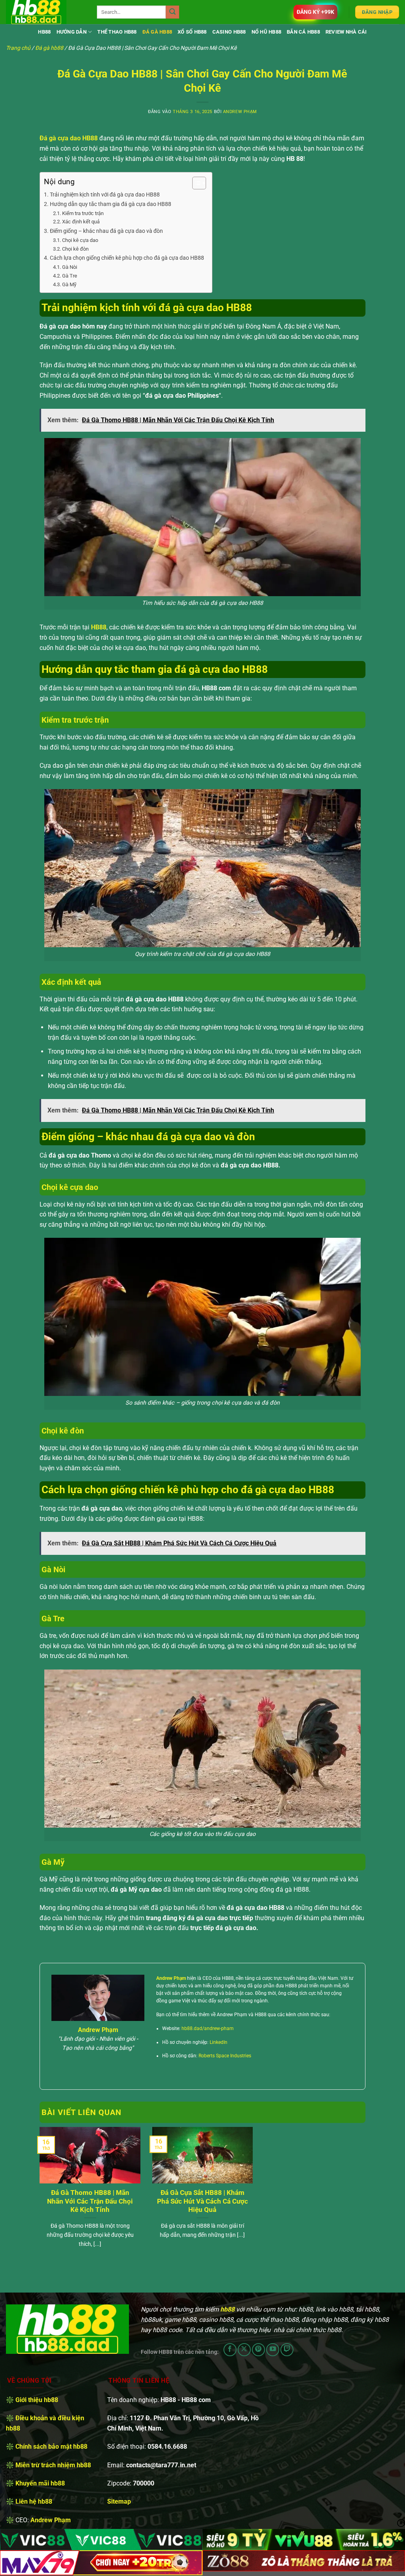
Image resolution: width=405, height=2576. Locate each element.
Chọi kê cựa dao (80, 240)
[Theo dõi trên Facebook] (230, 2350)
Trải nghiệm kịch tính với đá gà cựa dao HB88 (105, 195)
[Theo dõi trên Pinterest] (258, 2350)
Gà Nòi (70, 267)
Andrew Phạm (240, 112)
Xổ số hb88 (192, 32)
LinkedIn (219, 2042)
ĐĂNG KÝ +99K (315, 12)
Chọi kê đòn (75, 249)
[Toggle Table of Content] (195, 183)
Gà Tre (70, 276)
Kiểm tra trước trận (83, 213)
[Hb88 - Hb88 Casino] (45, 12)
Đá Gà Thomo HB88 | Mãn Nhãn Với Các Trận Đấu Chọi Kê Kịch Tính (90, 2201)
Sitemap (119, 2501)
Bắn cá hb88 (303, 32)
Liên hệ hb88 (34, 2501)
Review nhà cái (346, 32)
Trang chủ (18, 48)
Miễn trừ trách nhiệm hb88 (53, 2465)
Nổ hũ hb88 (267, 32)
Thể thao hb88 (117, 32)
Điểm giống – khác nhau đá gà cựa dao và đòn (106, 231)
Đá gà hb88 (157, 32)
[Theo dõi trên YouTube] (273, 2350)
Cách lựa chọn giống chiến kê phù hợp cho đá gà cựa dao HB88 (127, 258)
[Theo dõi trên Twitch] (287, 2350)
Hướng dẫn (72, 32)
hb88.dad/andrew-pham (208, 2028)
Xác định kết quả (81, 222)
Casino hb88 (229, 32)
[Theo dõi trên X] (244, 2350)
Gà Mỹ (69, 284)
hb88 (44, 32)
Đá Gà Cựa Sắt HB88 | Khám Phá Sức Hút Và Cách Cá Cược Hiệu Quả (202, 2201)
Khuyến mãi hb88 (40, 2483)
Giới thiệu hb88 (37, 2400)
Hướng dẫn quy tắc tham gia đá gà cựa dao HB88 (111, 204)
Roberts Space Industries (225, 2056)
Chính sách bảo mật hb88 (51, 2447)
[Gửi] (172, 12)
